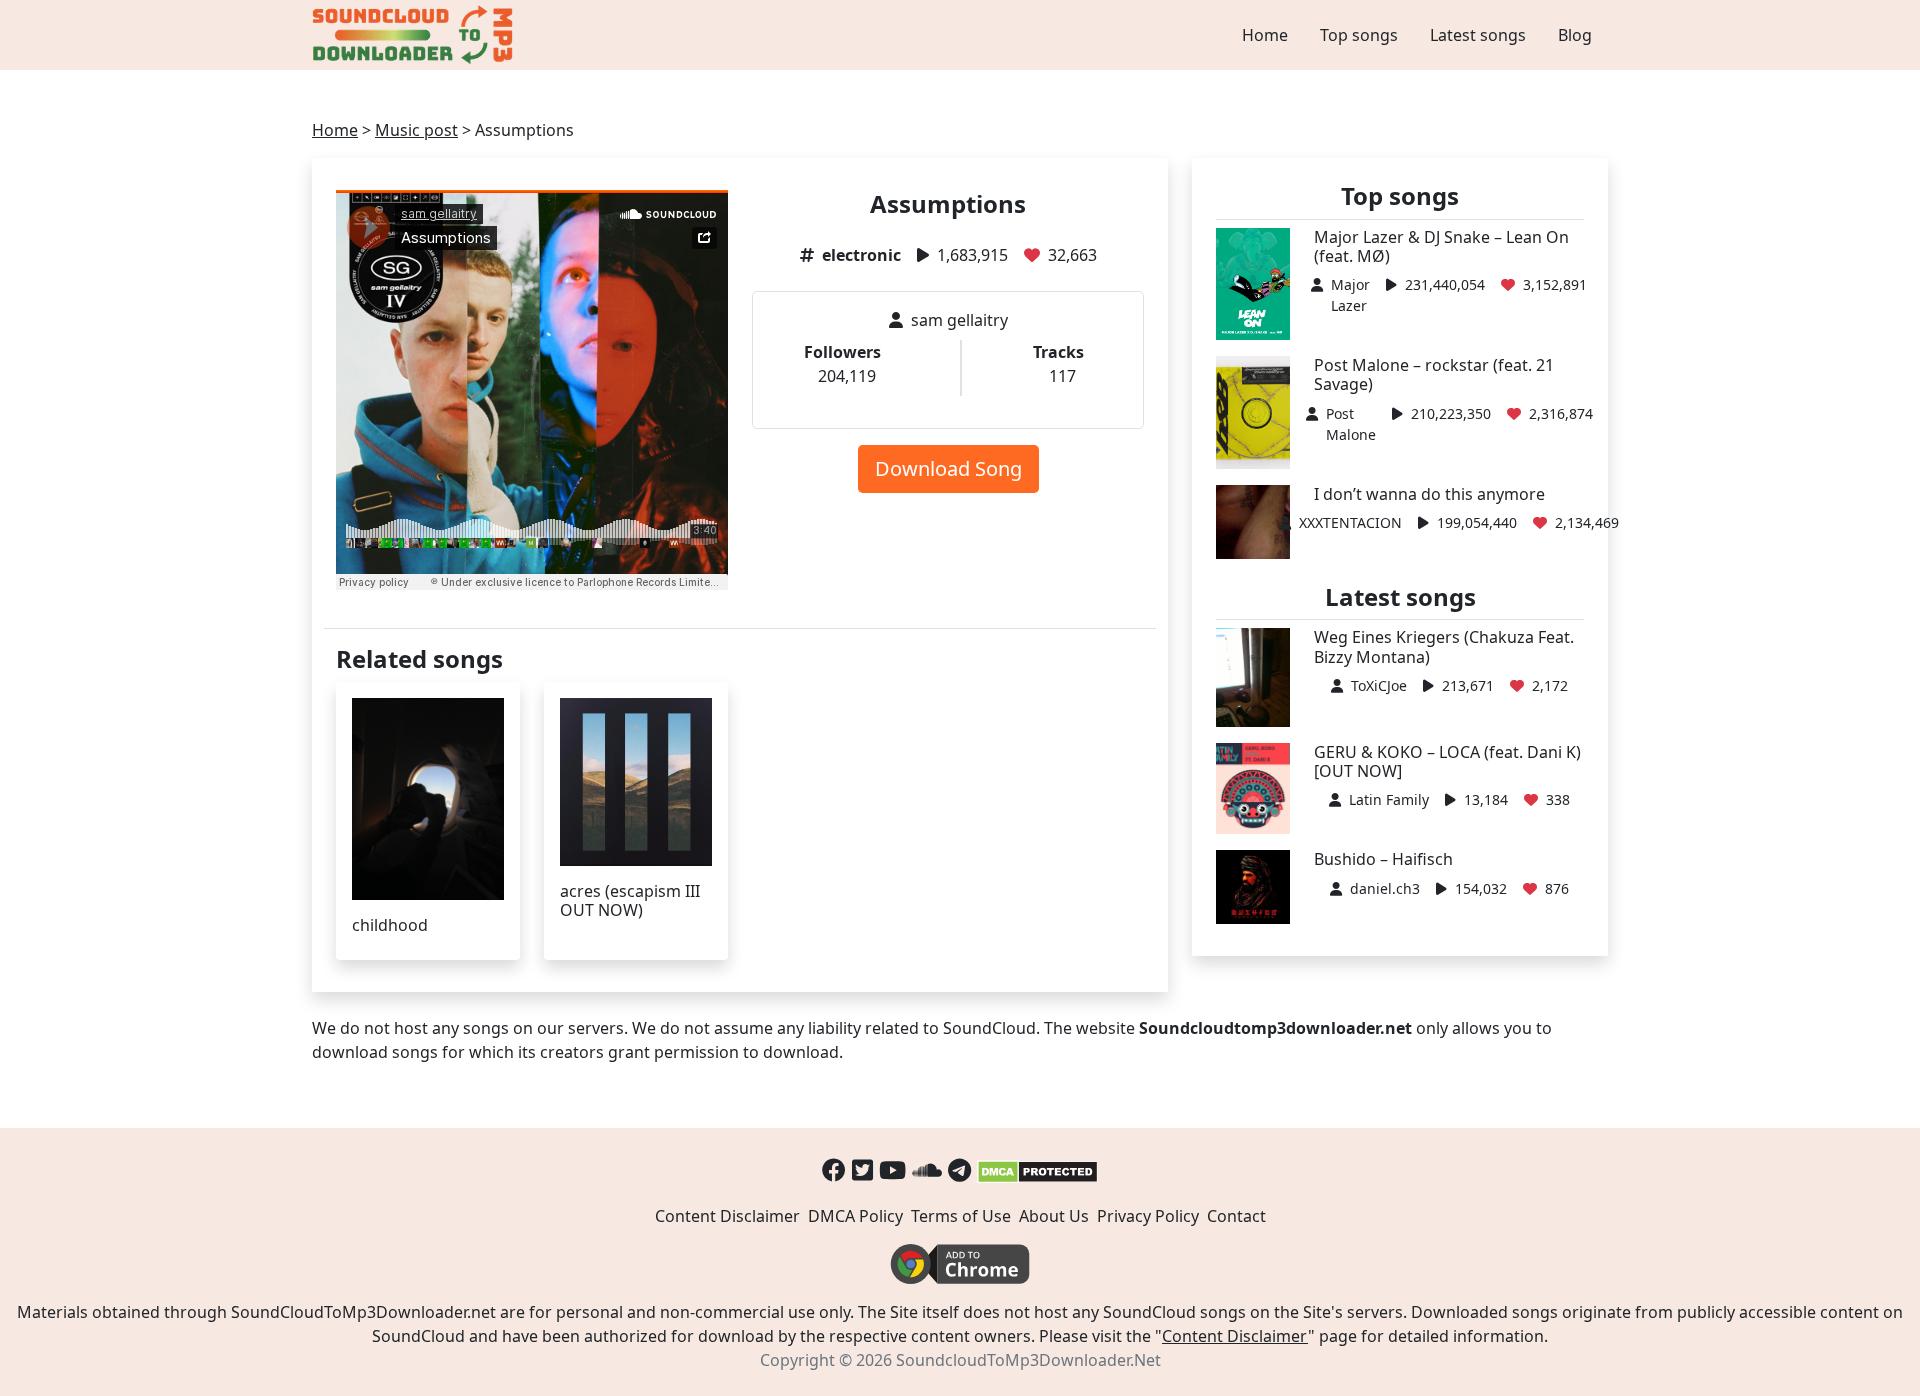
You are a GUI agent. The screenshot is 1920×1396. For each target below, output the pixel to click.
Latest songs (1478, 35)
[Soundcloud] (927, 1169)
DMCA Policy (855, 1216)
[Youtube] (892, 1169)
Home (1265, 35)
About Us (1054, 1216)
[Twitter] (862, 1169)
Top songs (1359, 35)
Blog (1575, 35)
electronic (861, 255)
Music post (416, 130)
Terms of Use (961, 1216)
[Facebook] (834, 1169)
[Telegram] (959, 1169)
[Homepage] (415, 35)
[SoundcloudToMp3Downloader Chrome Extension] (960, 1262)
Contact (1236, 1216)
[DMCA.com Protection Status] (1037, 1169)
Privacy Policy (1148, 1216)
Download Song (948, 468)
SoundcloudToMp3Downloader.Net (1028, 1360)
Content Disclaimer (727, 1216)
